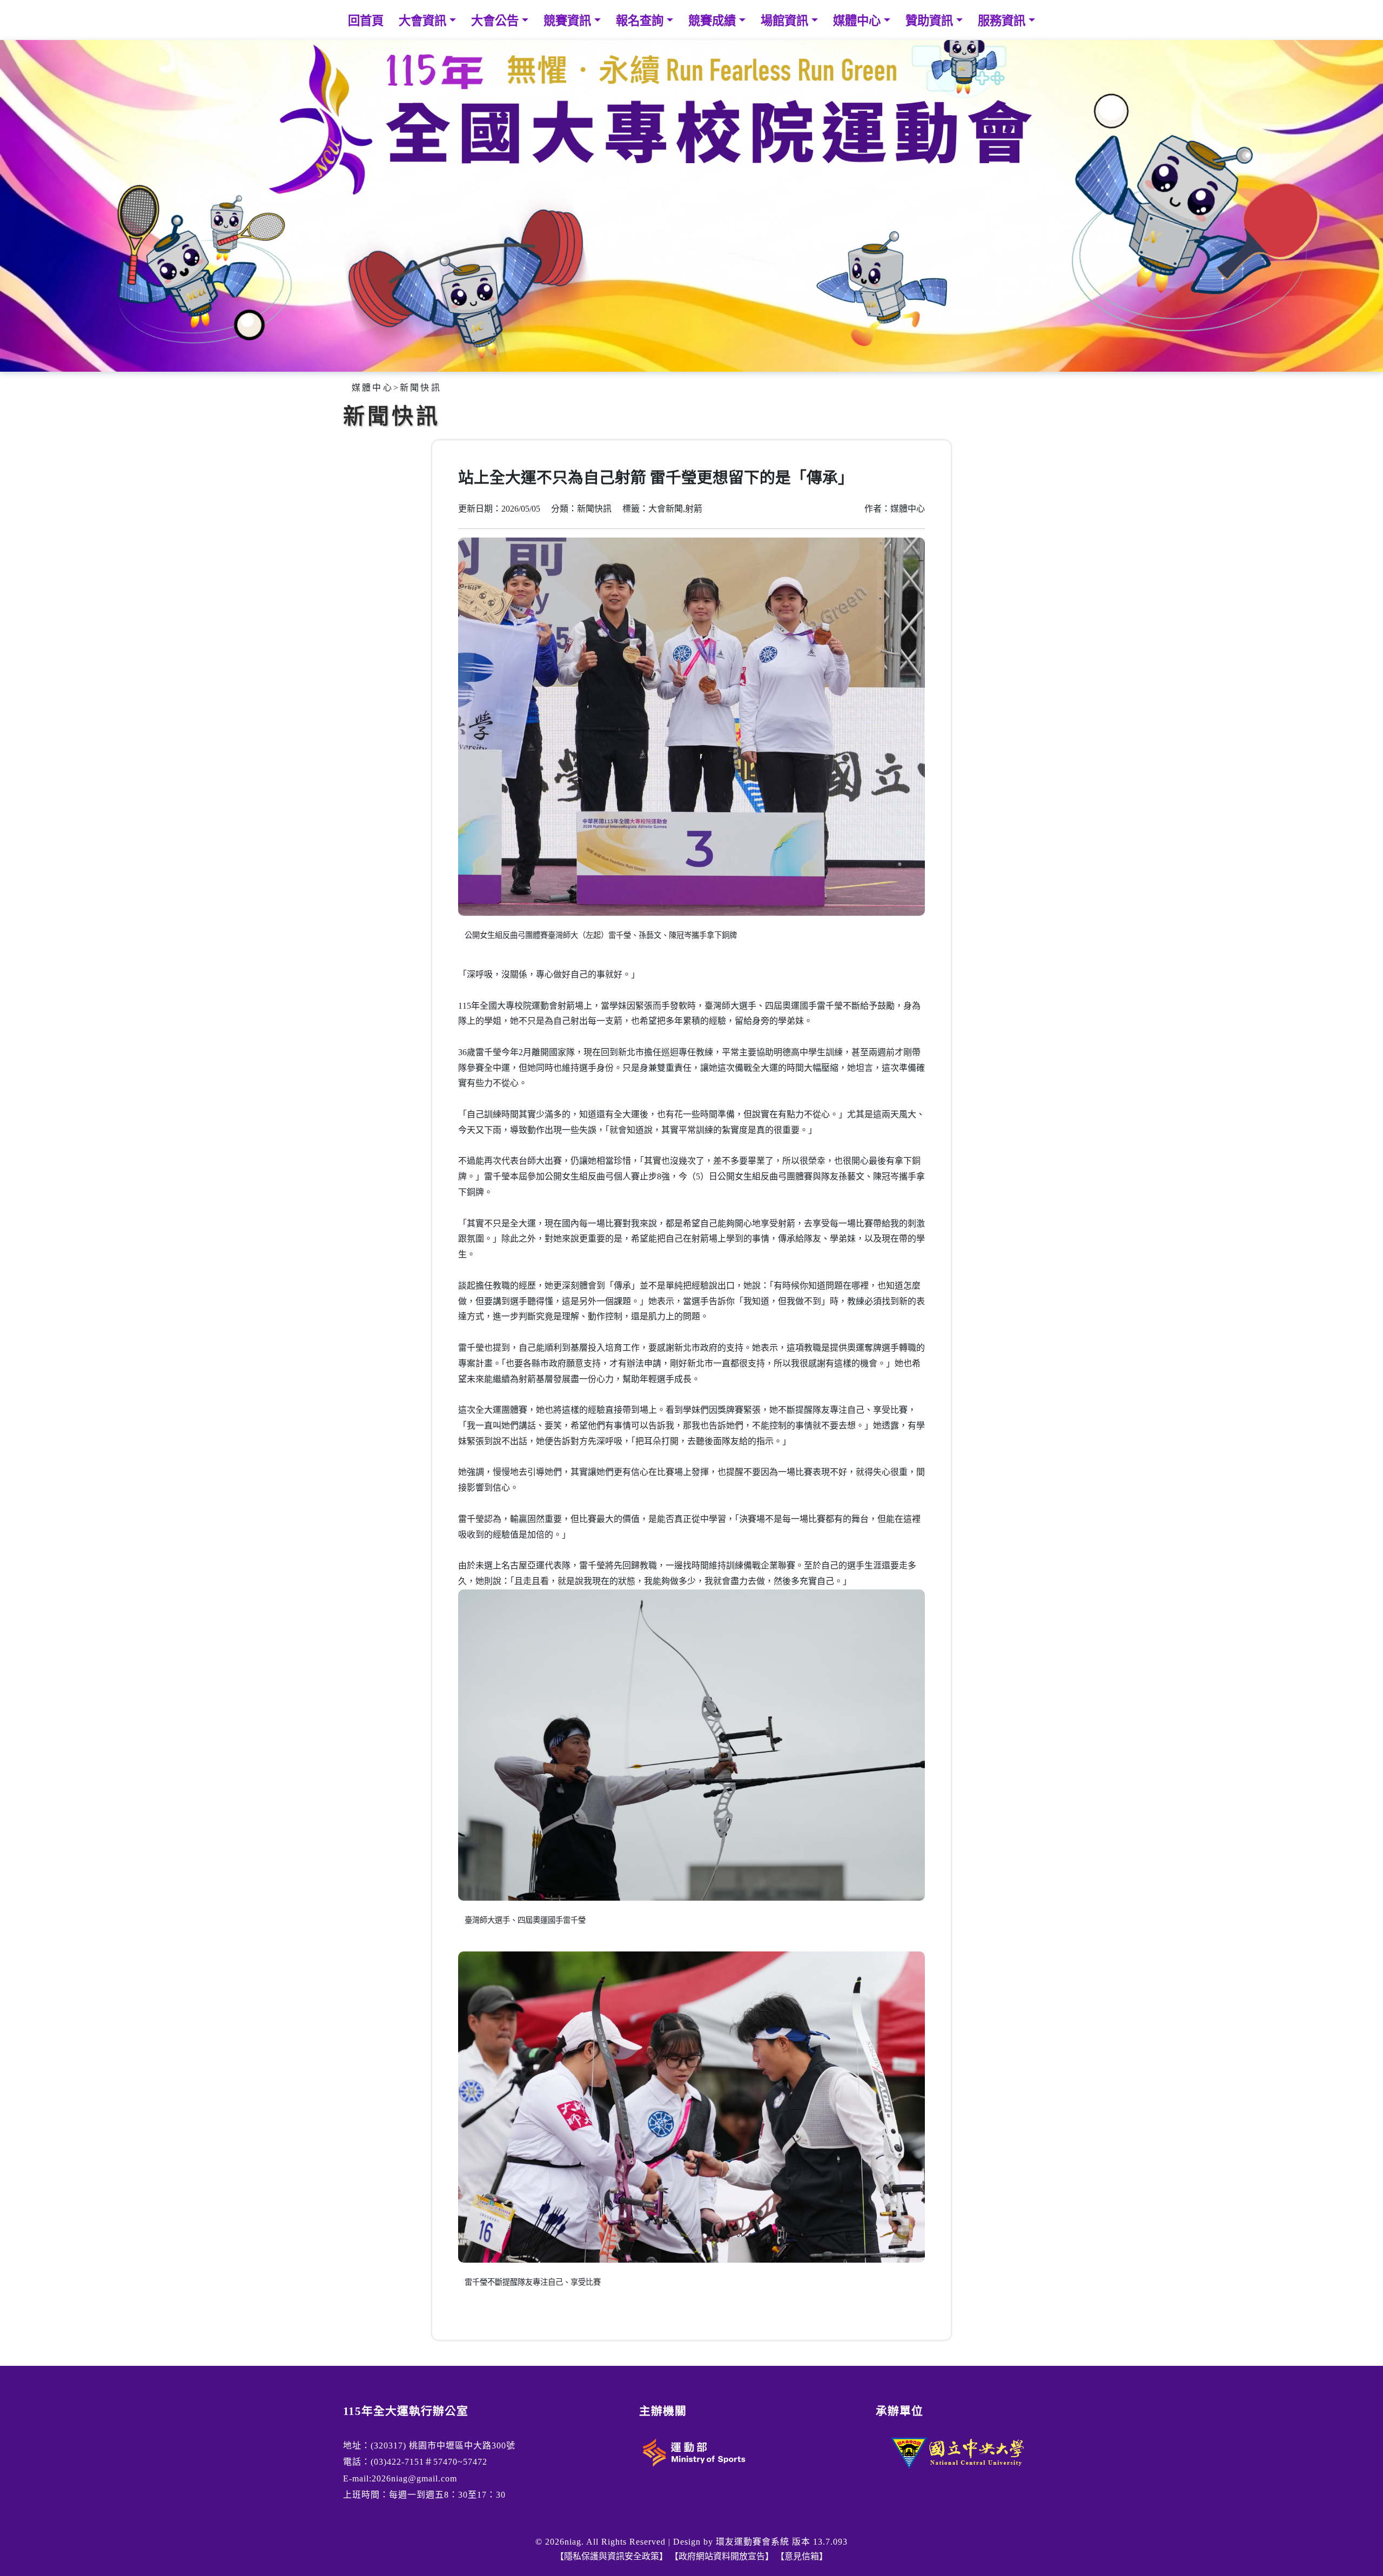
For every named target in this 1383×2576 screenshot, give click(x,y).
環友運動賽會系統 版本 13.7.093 (782, 2542)
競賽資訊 (569, 21)
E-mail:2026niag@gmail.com (400, 2478)
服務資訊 (1003, 21)
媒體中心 (858, 21)
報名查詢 (641, 21)
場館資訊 (786, 21)
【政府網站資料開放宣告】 (722, 2556)
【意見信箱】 (802, 2556)
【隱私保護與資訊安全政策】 (612, 2556)
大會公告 (496, 21)
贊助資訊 (931, 21)
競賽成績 (714, 21)
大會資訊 (424, 21)
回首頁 (366, 21)
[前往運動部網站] (693, 2451)
